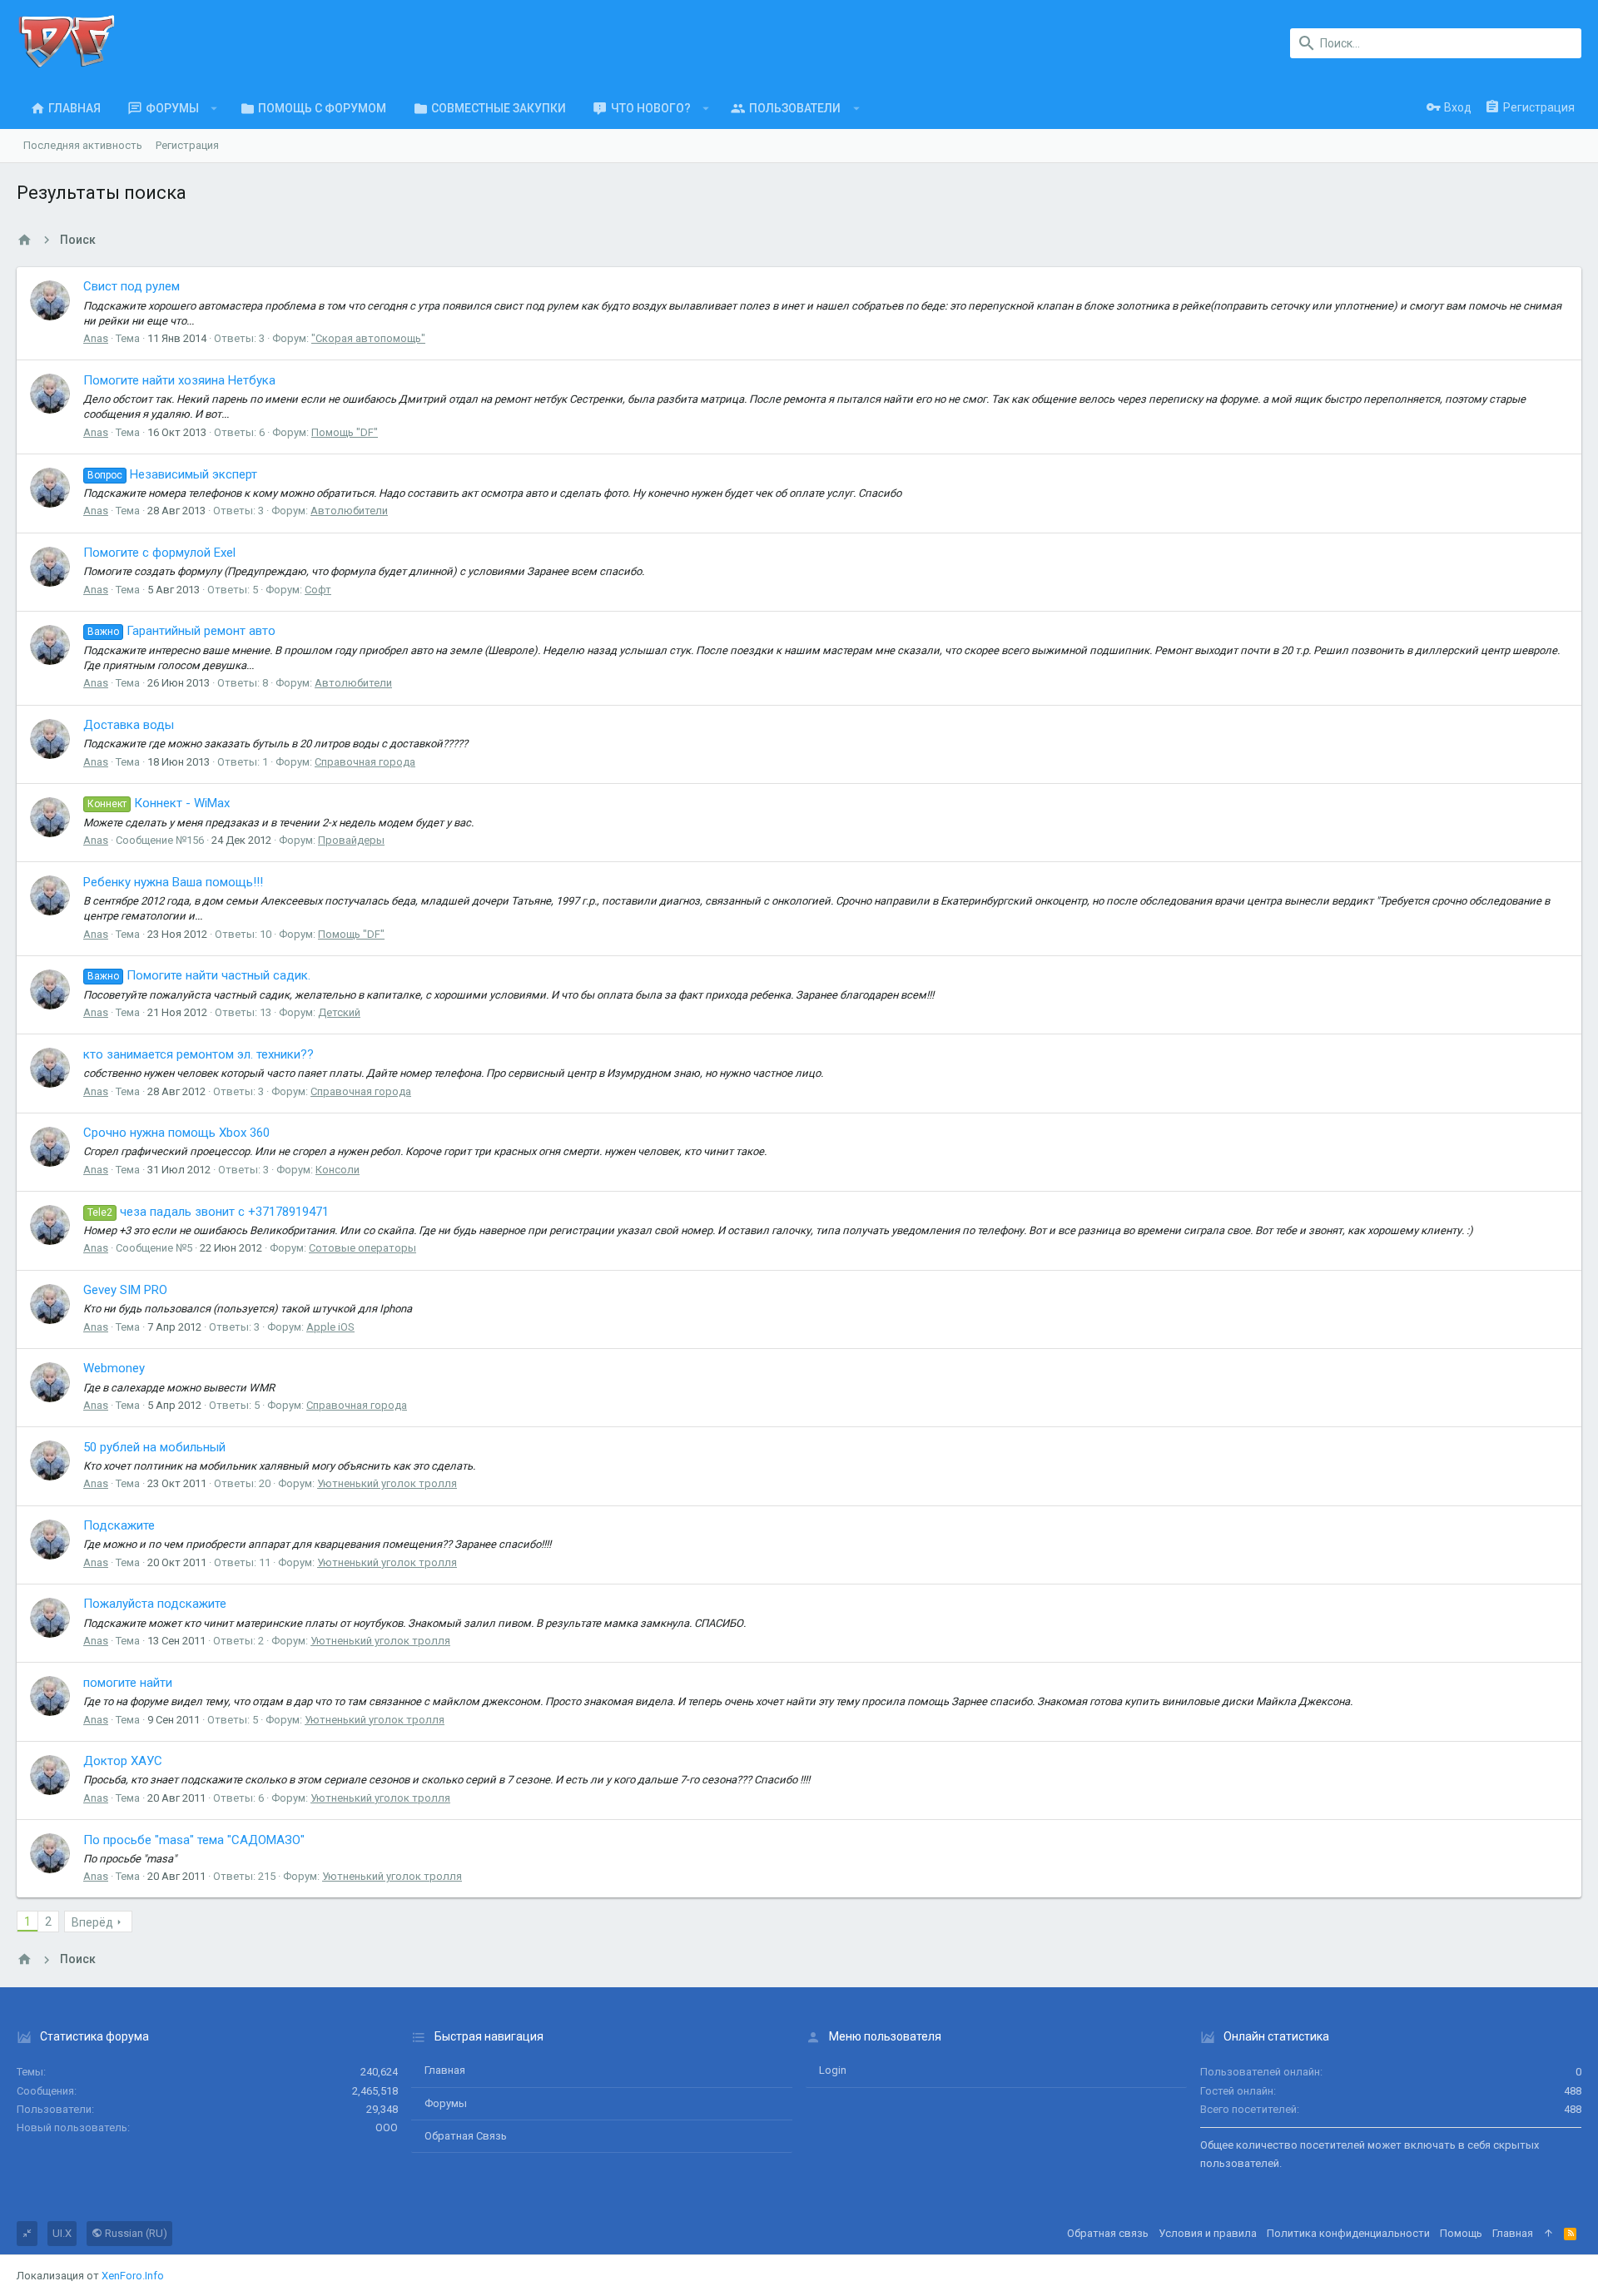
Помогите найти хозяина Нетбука (179, 380)
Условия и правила (1208, 2233)
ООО (387, 2127)
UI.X (62, 2233)
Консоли (337, 1170)
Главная (445, 2070)
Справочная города (365, 762)
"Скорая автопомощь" (368, 338)
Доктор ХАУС (123, 1761)
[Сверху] (1548, 2234)
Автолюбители (349, 511)
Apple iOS (330, 1327)
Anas (96, 338)
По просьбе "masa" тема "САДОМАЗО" (194, 1840)
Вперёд (92, 1922)
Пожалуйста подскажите (155, 1604)
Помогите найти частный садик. (199, 975)
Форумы (446, 2103)
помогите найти (128, 1683)
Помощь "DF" (345, 432)
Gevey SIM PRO (125, 1290)
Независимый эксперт (172, 474)
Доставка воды (129, 725)
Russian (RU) (135, 2233)
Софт (318, 590)
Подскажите (119, 1525)
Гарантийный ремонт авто (181, 631)
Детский (339, 1012)
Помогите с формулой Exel (159, 553)
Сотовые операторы (362, 1248)
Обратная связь (466, 2136)
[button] (214, 108)
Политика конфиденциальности (1348, 2233)
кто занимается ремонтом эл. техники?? (199, 1054)
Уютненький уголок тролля (387, 1483)
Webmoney (114, 1368)
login (833, 2070)
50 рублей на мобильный (154, 1447)
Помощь (1461, 2233)
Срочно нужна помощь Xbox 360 (176, 1133)
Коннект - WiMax (159, 803)
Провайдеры (351, 840)
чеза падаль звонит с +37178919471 (208, 1212)
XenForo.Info (133, 2276)
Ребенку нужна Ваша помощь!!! (173, 882)
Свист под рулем (132, 286)
